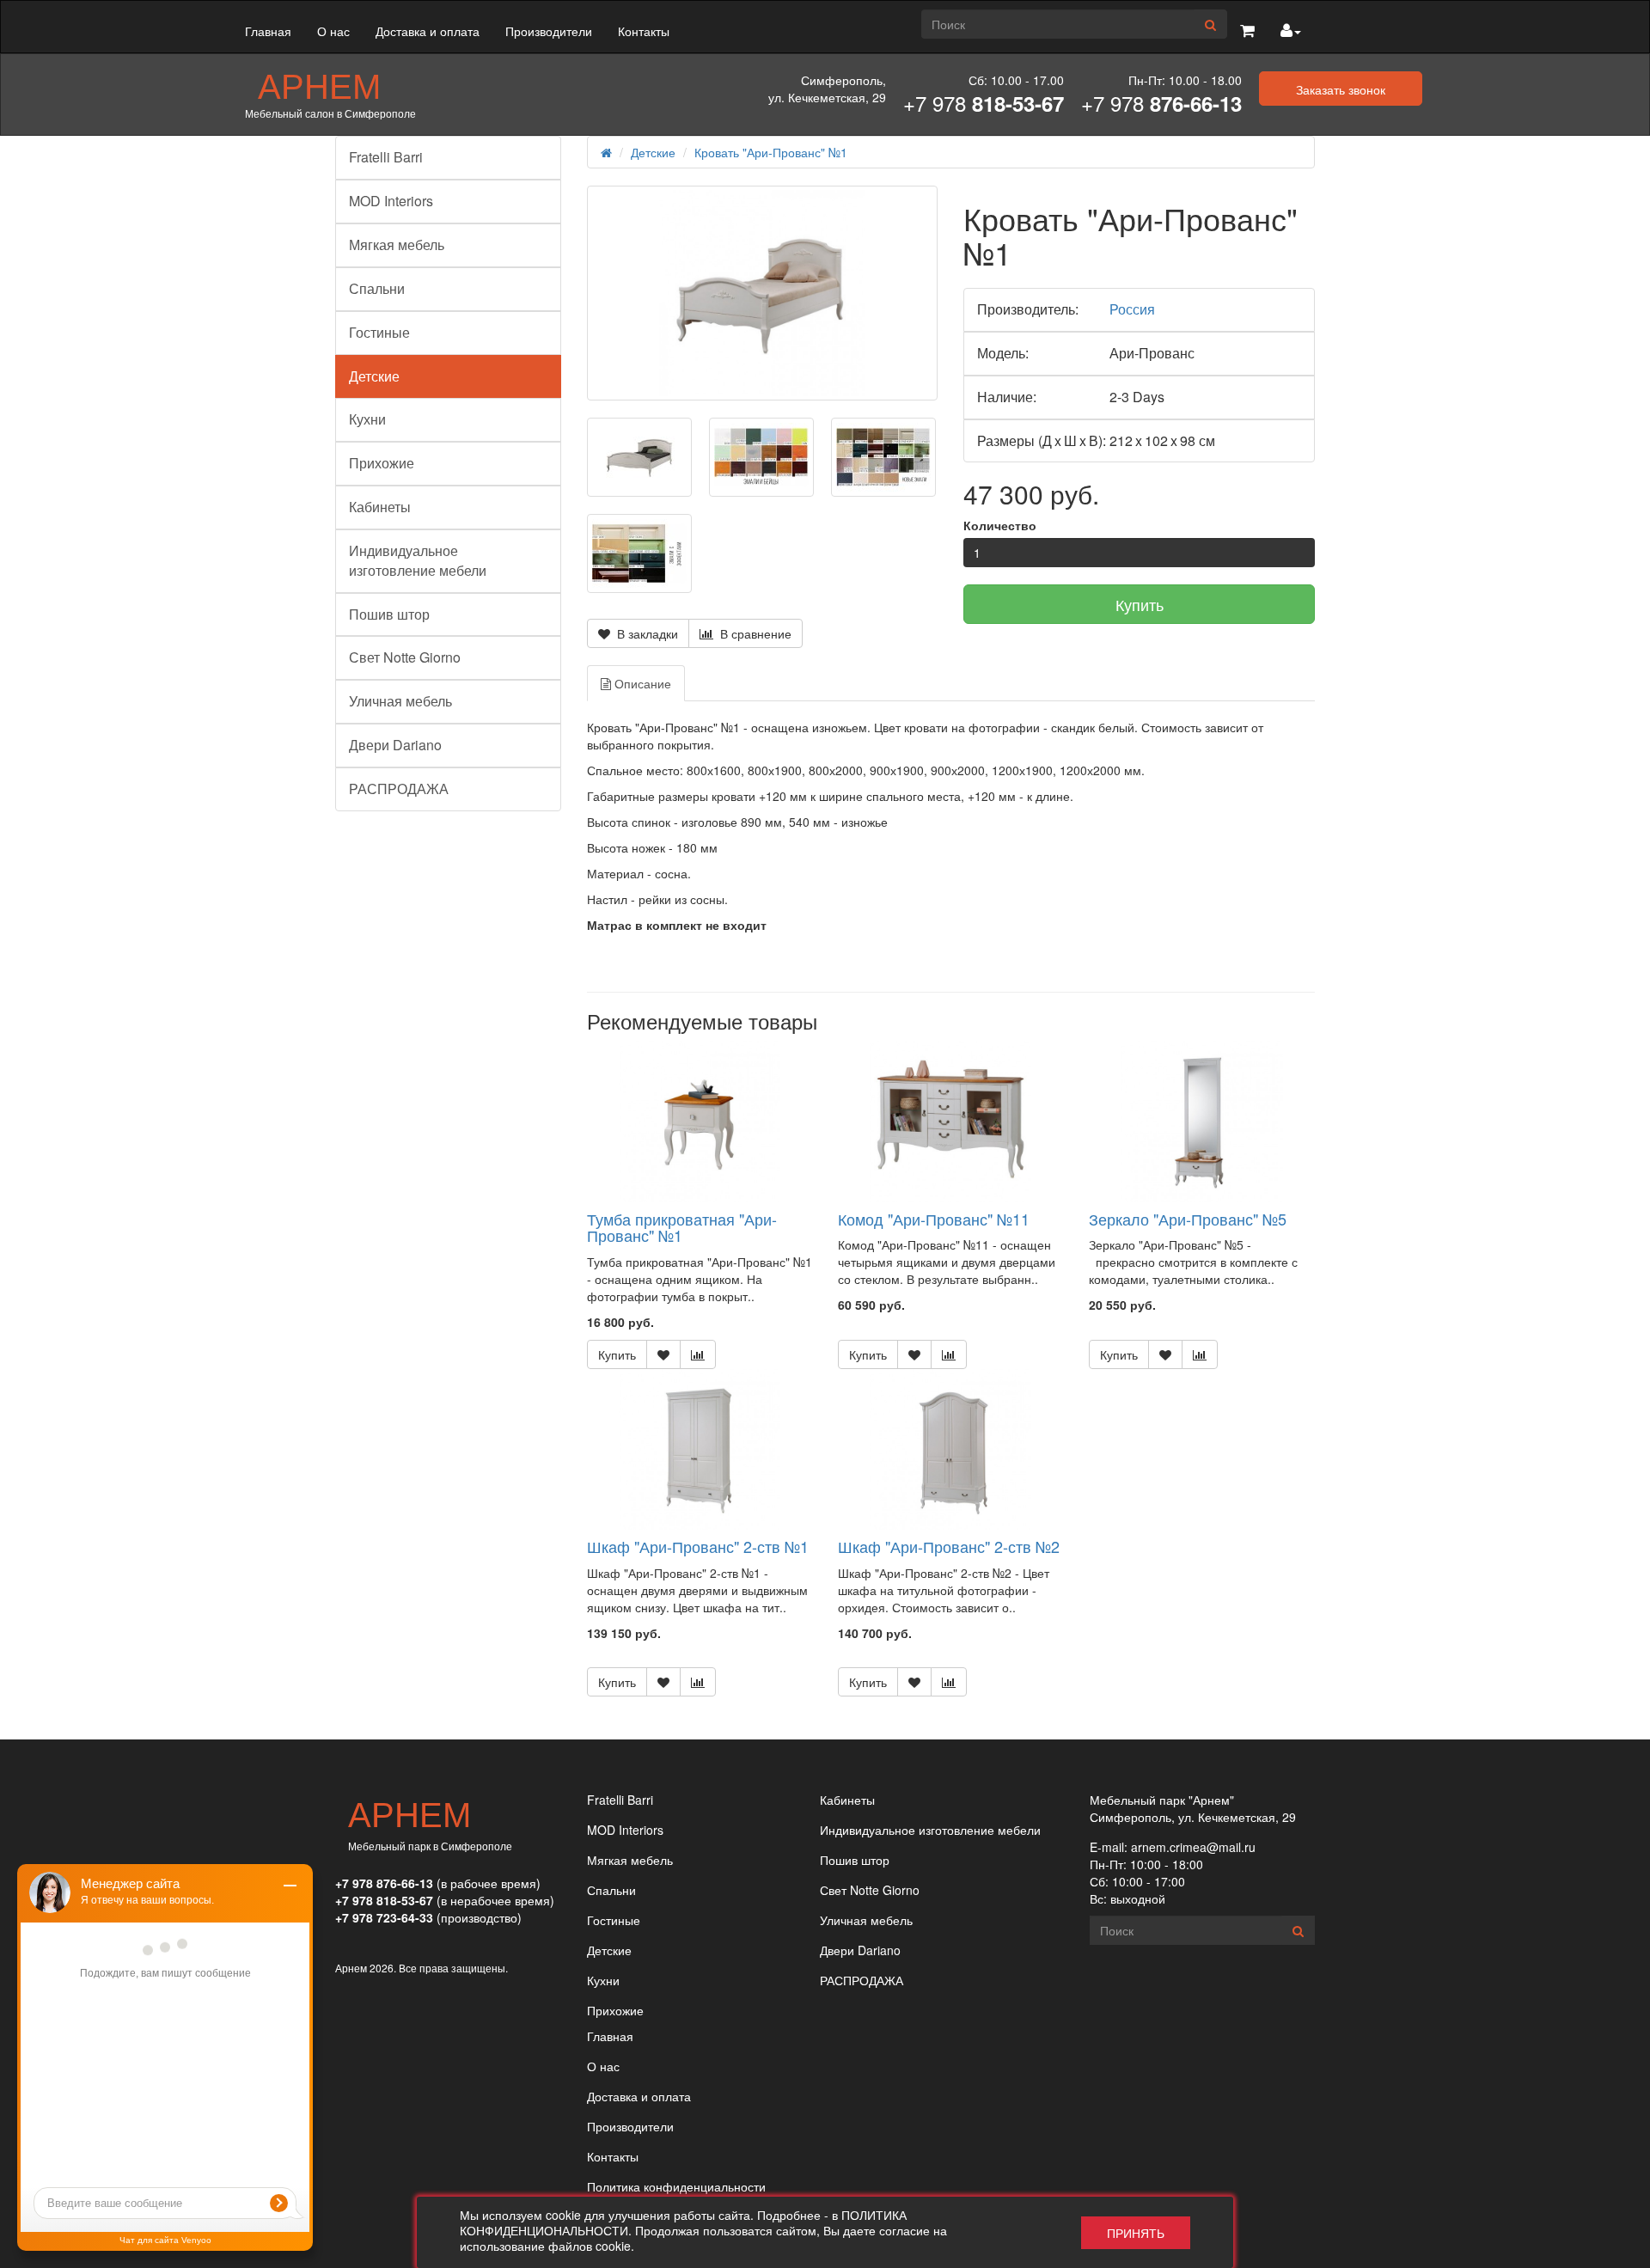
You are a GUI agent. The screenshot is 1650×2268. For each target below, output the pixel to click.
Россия (1132, 309)
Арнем (319, 84)
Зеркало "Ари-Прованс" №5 (1188, 1219)
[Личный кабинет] (1291, 31)
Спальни (377, 288)
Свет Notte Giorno (405, 657)
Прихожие (382, 463)
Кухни (367, 419)
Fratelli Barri (386, 157)
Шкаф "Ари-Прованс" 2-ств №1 (698, 1546)
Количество (1000, 525)
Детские (374, 376)
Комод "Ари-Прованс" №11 (934, 1219)
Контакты (644, 31)
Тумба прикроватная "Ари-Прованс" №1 (682, 1227)
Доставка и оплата (428, 31)
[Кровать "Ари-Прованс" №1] (763, 293)
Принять (1136, 2233)
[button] (1247, 31)
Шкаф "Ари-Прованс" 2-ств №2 (949, 1546)
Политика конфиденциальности (676, 2186)
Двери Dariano (395, 745)
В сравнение (752, 633)
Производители (549, 31)
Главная (268, 31)
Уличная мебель (400, 701)
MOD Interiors (391, 201)
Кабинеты (380, 507)
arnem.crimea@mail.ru (1193, 1847)
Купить (1140, 604)
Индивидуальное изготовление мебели (418, 560)
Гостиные (379, 332)
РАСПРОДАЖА (399, 789)
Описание (641, 683)
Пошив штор (389, 614)
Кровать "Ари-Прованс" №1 (771, 152)
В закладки (644, 633)
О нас (333, 31)
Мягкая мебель (397, 245)
